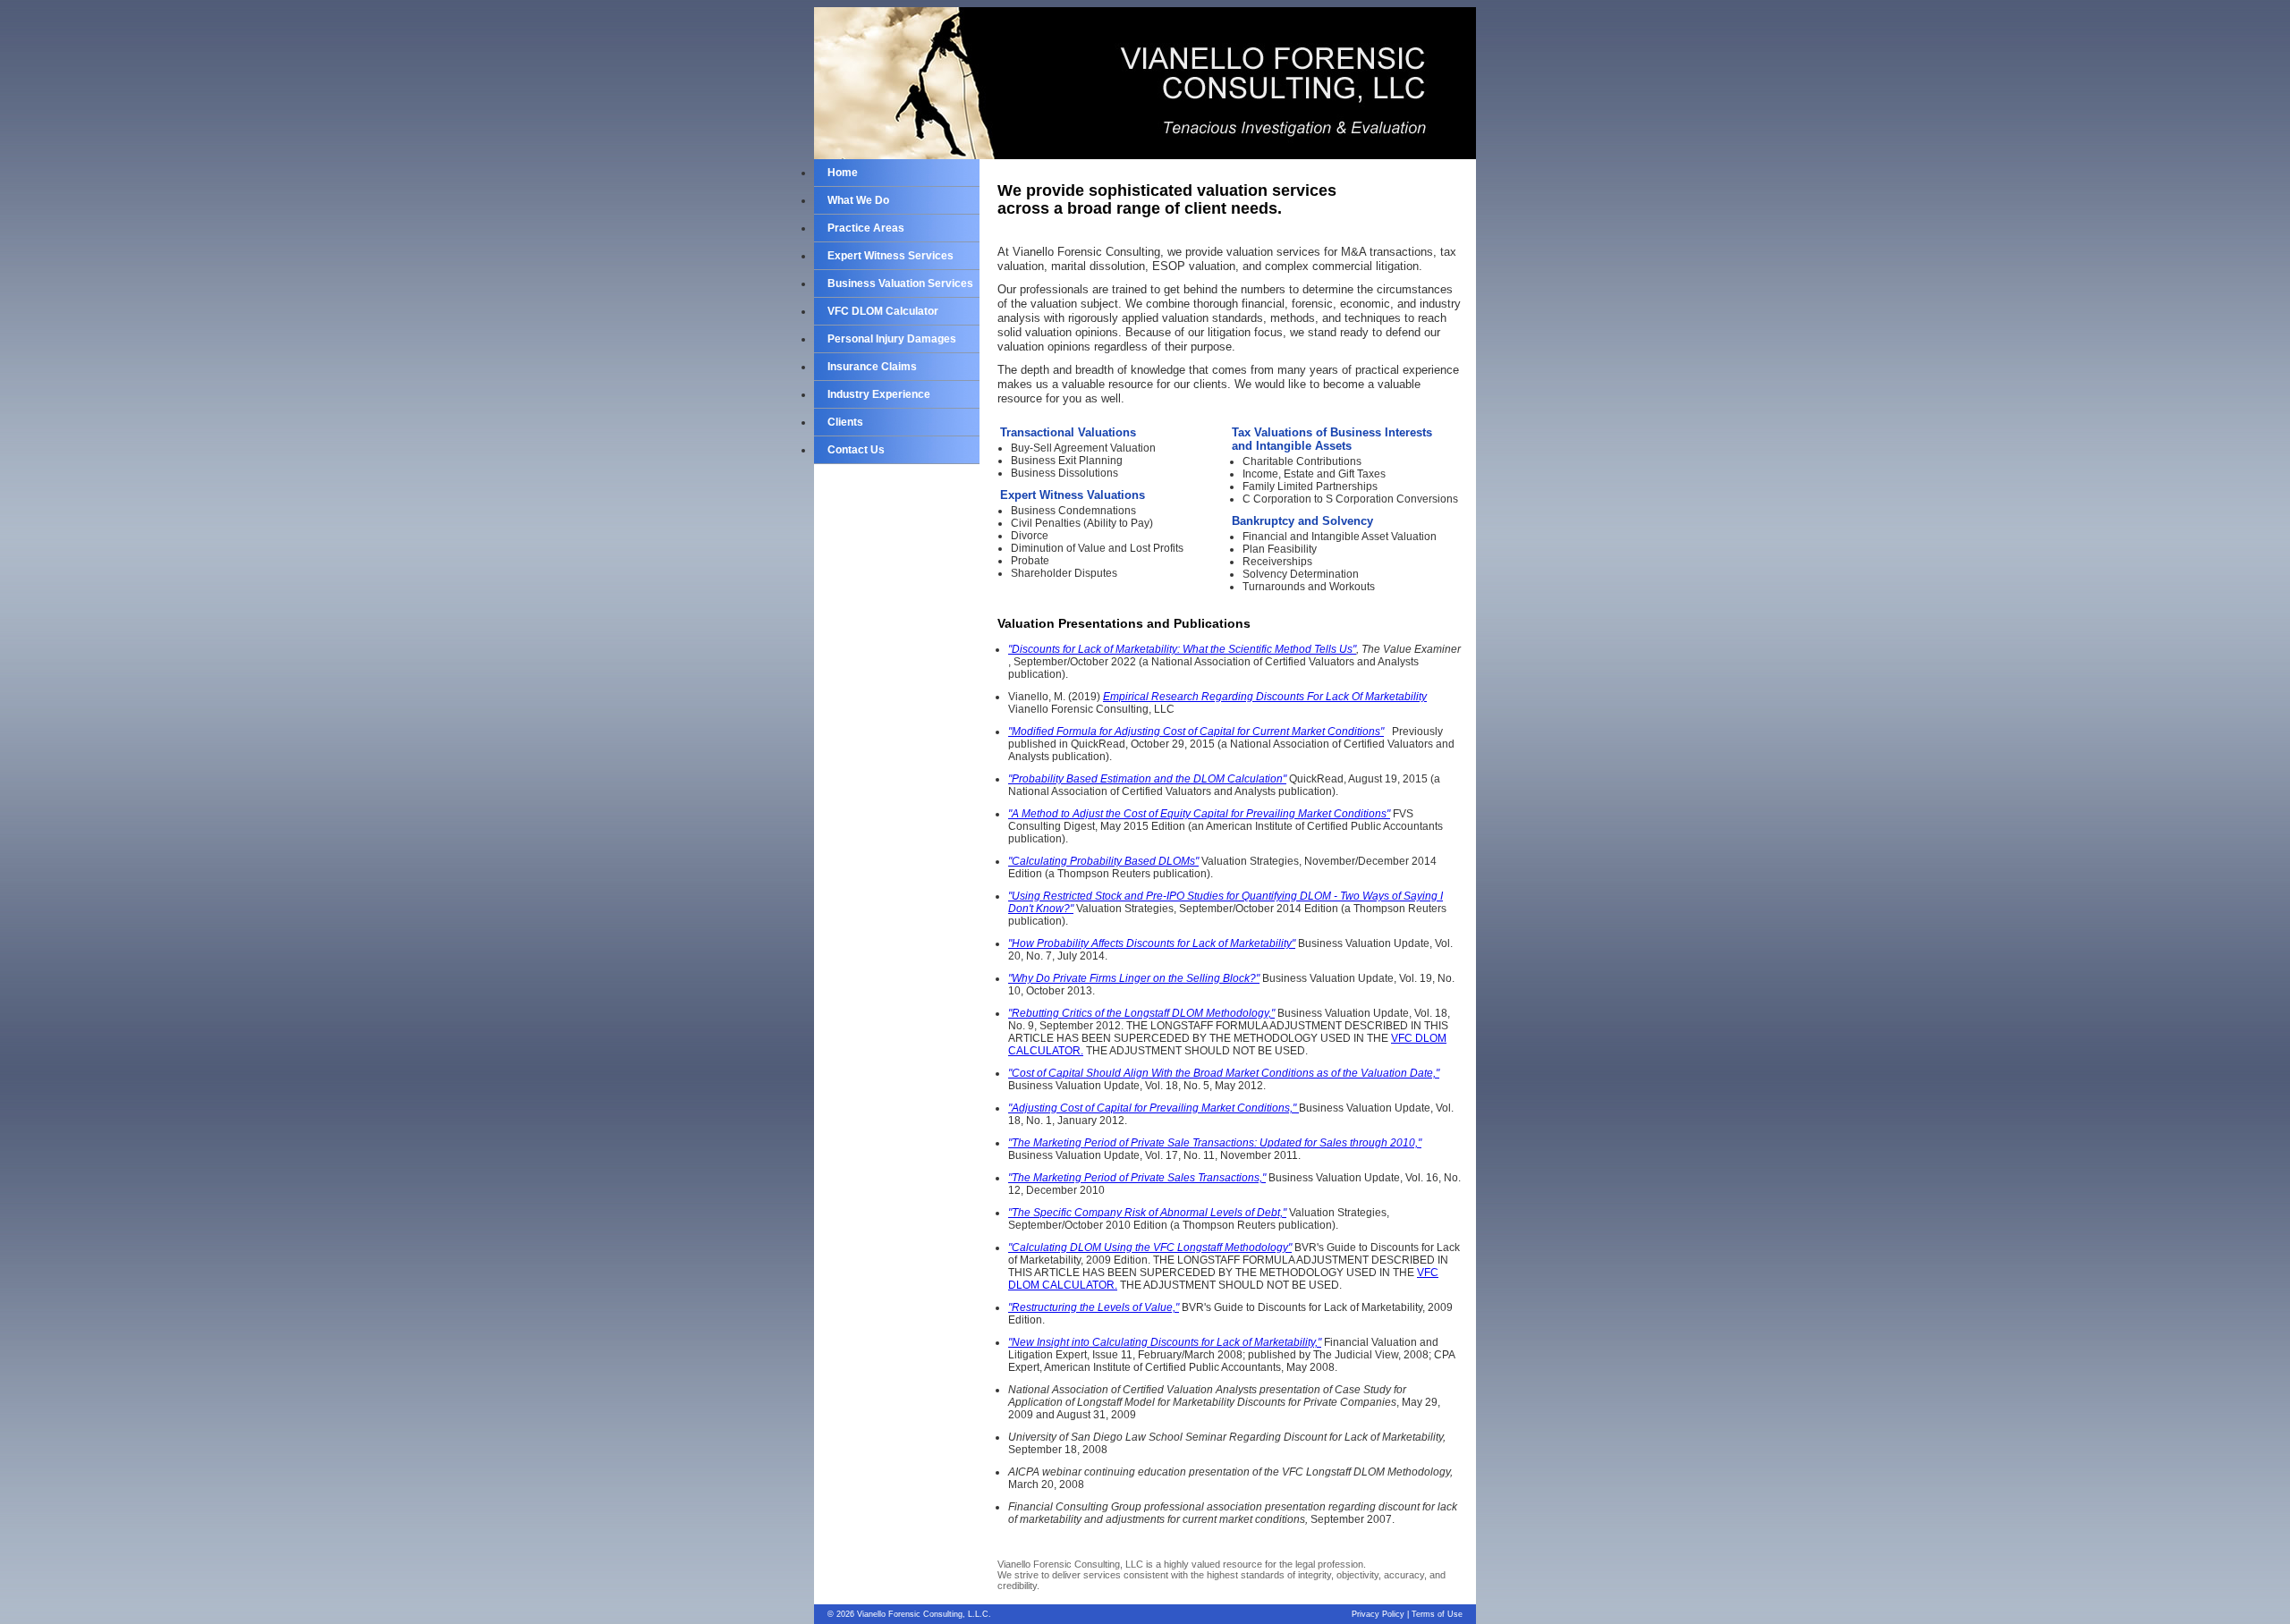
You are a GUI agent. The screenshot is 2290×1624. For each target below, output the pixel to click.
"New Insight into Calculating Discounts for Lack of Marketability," (1165, 1342)
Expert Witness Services (891, 256)
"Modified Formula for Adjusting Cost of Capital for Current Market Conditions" (1196, 732)
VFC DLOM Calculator (883, 311)
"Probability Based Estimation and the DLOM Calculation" (1147, 779)
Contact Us (856, 450)
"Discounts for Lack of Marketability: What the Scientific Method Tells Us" (1182, 649)
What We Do (858, 200)
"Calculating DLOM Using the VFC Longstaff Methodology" (1150, 1248)
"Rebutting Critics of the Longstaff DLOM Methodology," (1141, 1013)
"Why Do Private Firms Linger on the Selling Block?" (1134, 978)
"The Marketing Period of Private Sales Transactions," (1137, 1178)
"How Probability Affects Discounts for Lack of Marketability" (1152, 943)
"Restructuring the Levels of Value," (1094, 1307)
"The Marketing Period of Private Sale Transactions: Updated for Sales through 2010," (1215, 1143)
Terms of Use (1437, 1614)
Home (843, 173)
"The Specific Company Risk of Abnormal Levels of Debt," (1147, 1213)
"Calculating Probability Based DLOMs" (1103, 861)
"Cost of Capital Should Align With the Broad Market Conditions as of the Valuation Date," (1224, 1073)
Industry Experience (879, 394)
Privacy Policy (1378, 1614)
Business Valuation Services (900, 283)
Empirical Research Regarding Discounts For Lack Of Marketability (1265, 697)
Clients (845, 422)
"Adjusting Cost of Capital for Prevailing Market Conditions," (1153, 1108)
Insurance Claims (872, 367)
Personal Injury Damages (892, 339)
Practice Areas (866, 228)
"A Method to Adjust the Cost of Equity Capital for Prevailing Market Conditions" (1199, 814)
